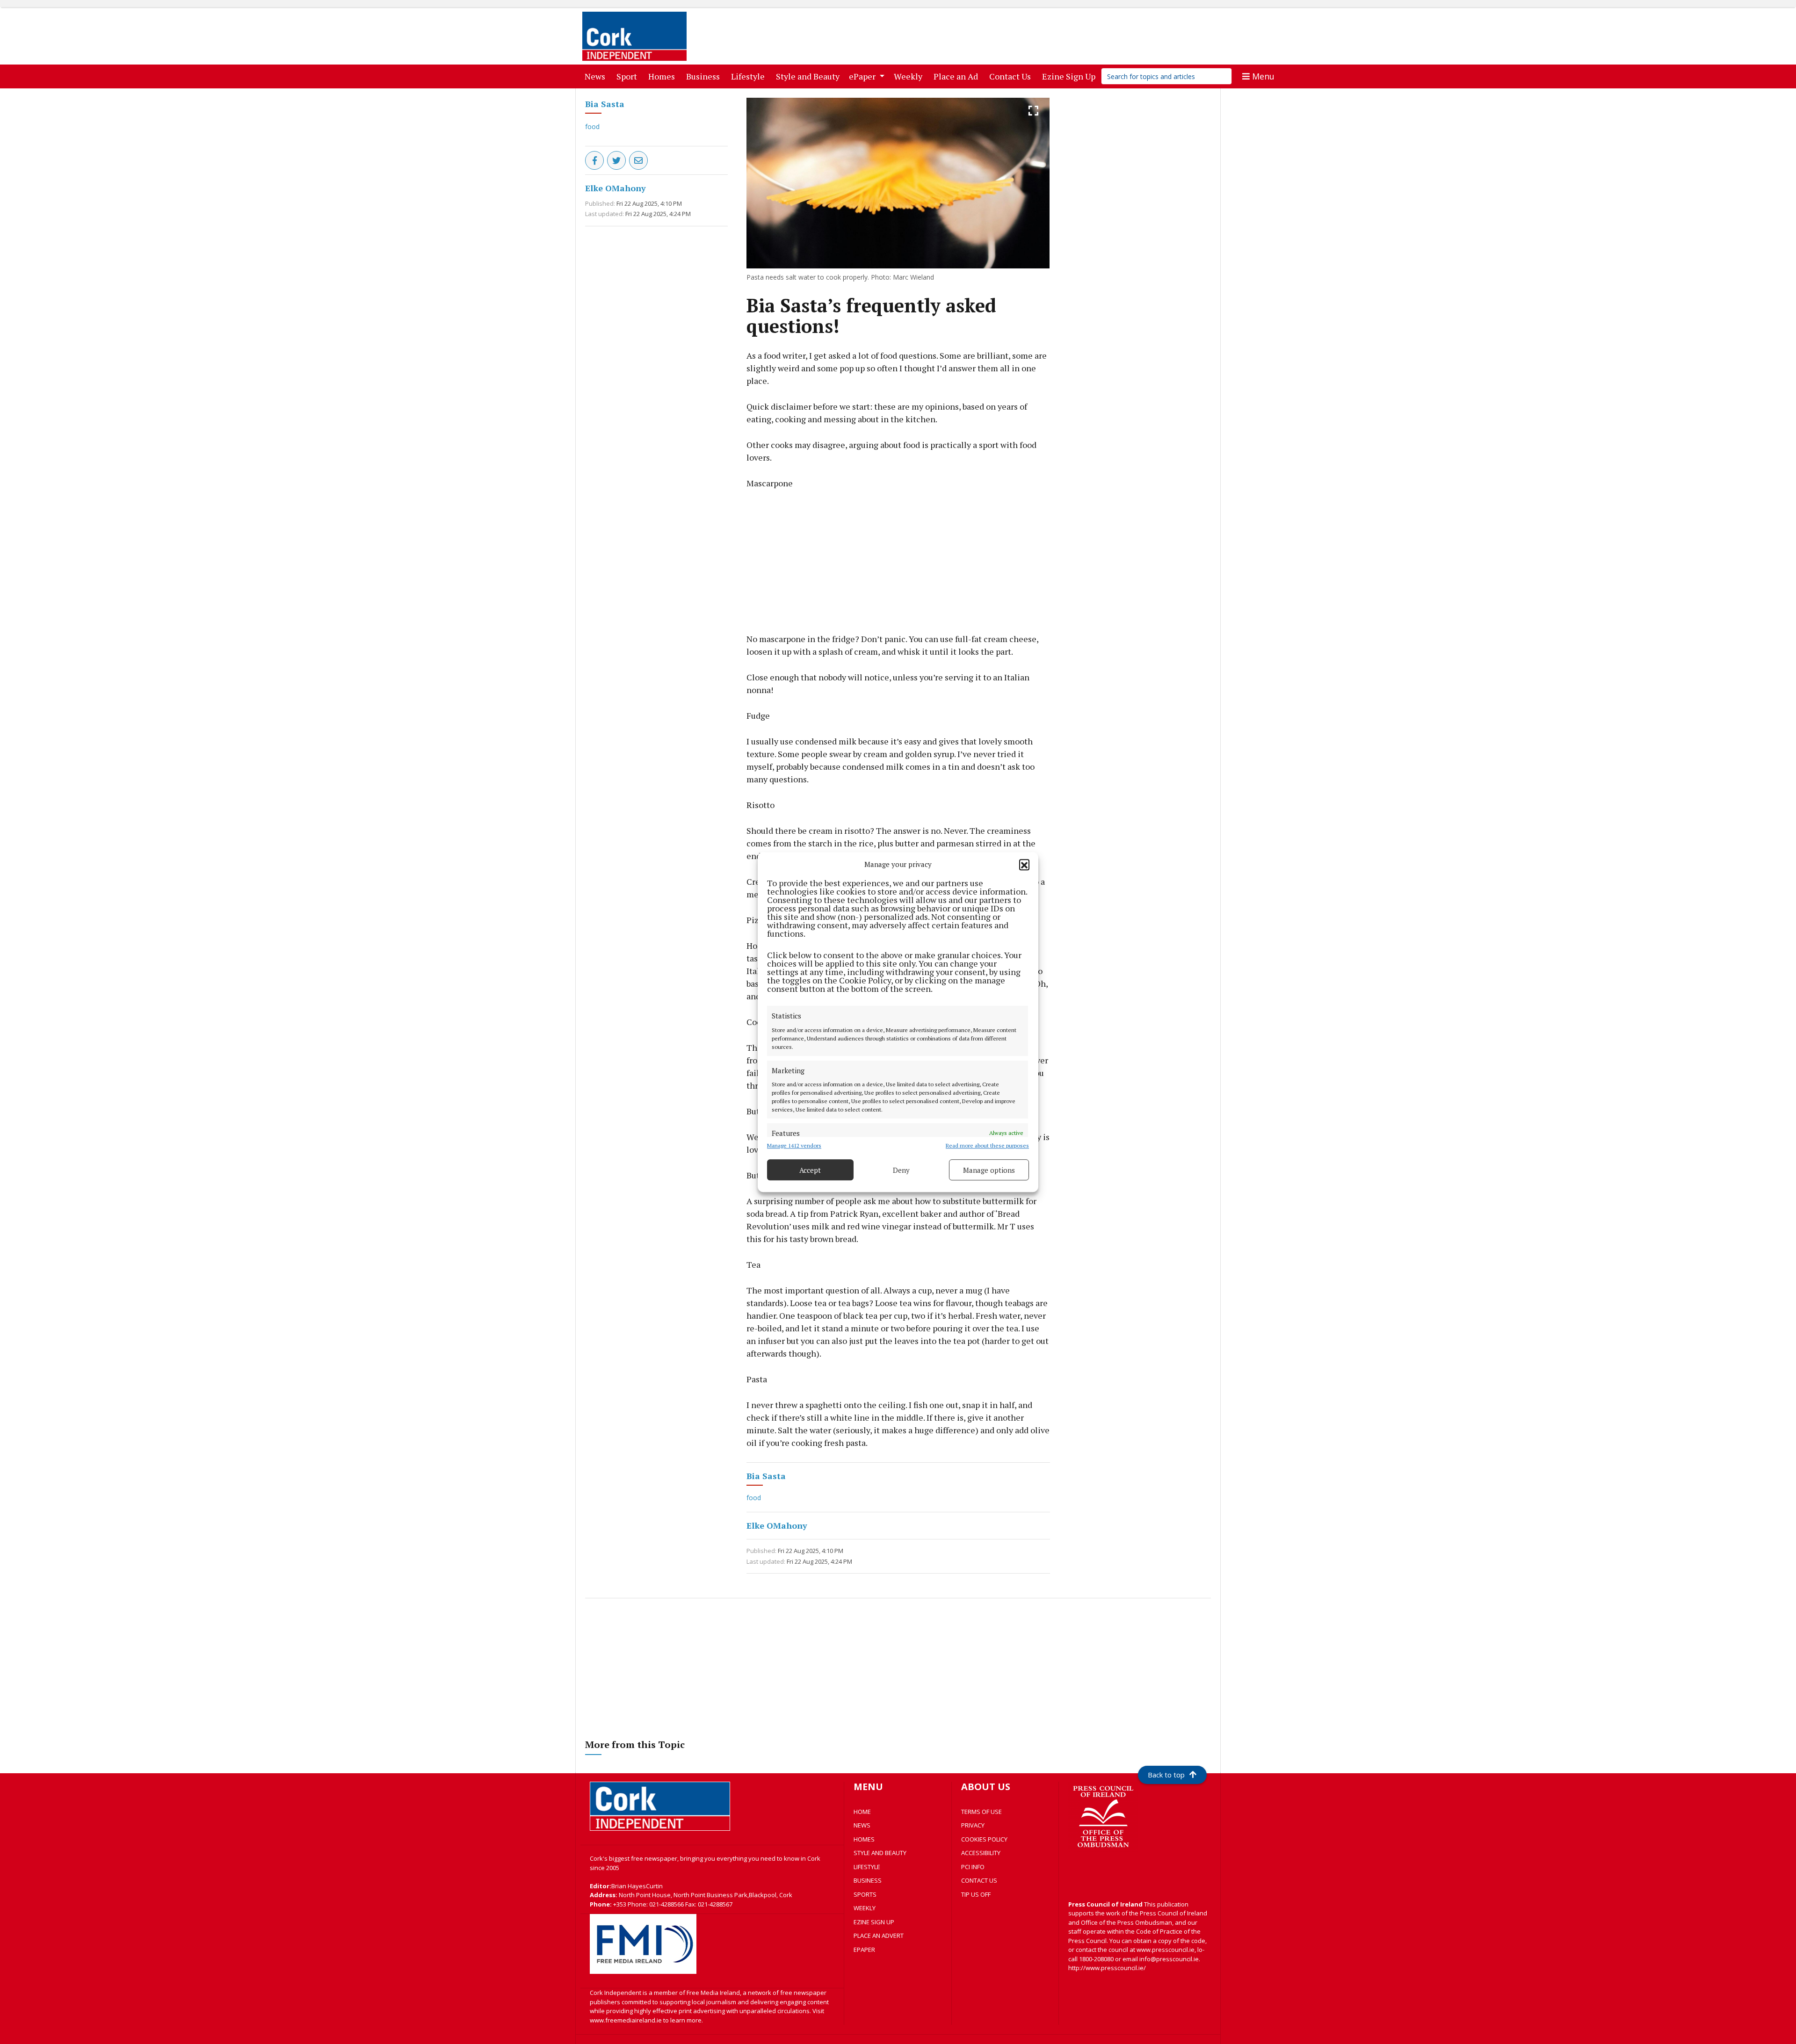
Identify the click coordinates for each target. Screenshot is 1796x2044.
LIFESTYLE (867, 1867)
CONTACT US (979, 1880)
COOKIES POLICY (984, 1839)
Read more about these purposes (987, 1145)
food (592, 126)
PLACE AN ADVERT (879, 1936)
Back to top (1166, 1775)
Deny (901, 1170)
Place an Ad (958, 76)
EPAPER (864, 1950)
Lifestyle (750, 76)
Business (705, 76)
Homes (663, 76)
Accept (810, 1170)
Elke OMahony (616, 188)
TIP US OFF (976, 1894)
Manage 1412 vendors (794, 1145)
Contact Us (1012, 76)
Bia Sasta (605, 104)
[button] (1024, 864)
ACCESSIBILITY (981, 1853)
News (597, 76)
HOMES (864, 1839)
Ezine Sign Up (1071, 76)
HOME (862, 1812)
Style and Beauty (810, 76)
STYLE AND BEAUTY (880, 1853)
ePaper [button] (863, 76)
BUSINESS (868, 1880)
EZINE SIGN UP (874, 1922)
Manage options (989, 1170)
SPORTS (865, 1894)
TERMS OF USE (981, 1812)
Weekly (910, 76)
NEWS (862, 1825)
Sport (629, 76)
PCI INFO (973, 1867)
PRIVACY (973, 1825)
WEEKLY (865, 1908)
